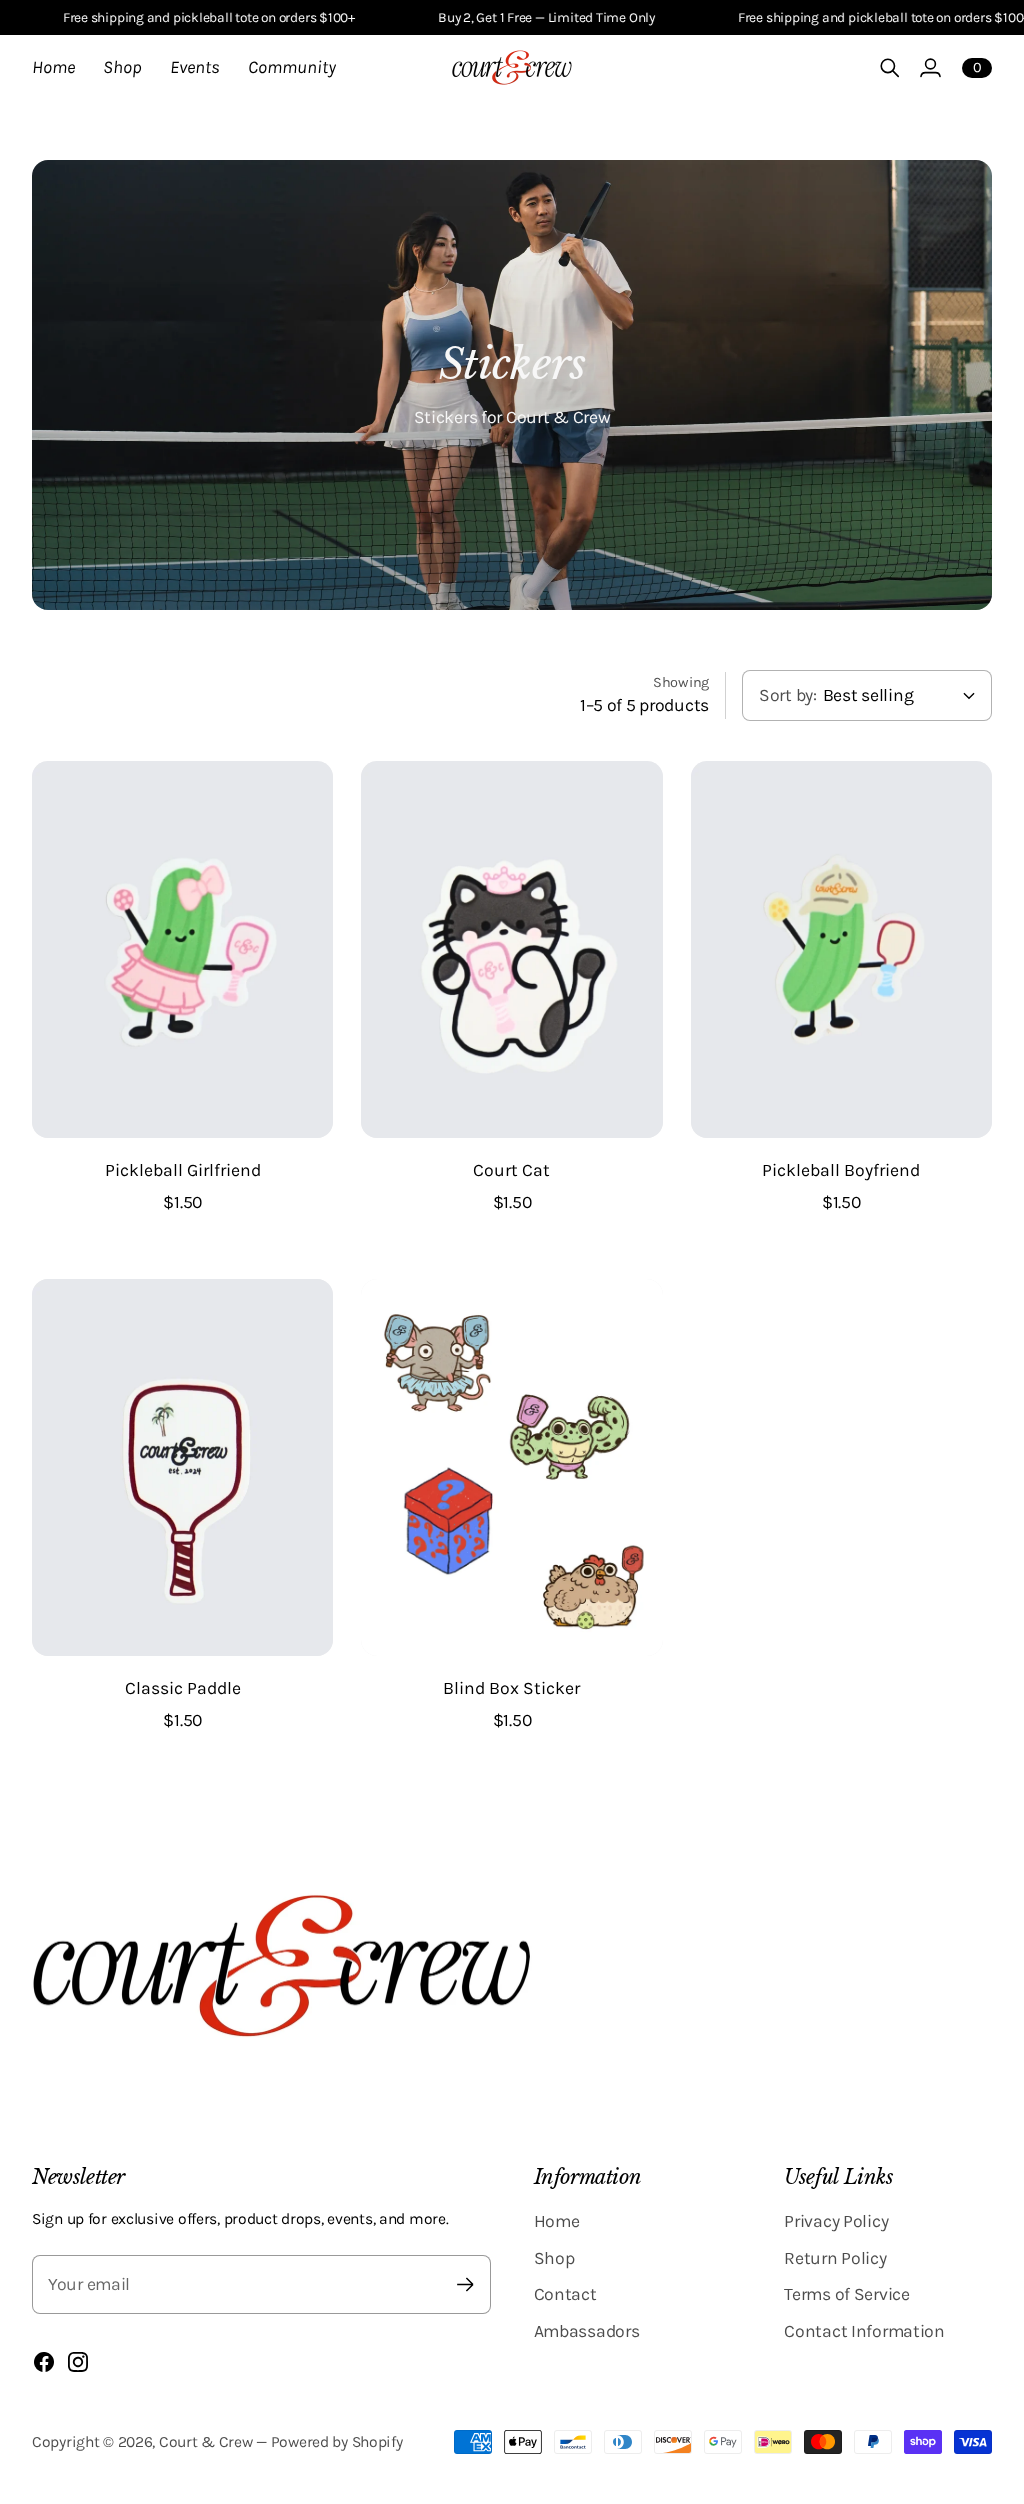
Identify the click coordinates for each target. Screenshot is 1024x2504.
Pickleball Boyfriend (841, 1170)
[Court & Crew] (512, 67)
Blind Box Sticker (511, 1688)
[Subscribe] (465, 2284)
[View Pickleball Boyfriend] (841, 949)
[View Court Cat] (511, 949)
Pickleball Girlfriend (183, 1170)
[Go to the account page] (930, 68)
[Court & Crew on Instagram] (78, 2362)
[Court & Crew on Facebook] (44, 2362)
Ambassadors (587, 2331)
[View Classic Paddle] (182, 1467)
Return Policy (835, 2258)
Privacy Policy (836, 2221)
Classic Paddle (183, 1688)
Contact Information (864, 2331)
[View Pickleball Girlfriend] (182, 949)
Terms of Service (846, 2294)
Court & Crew (206, 2442)
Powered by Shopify (337, 2442)
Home (557, 2221)
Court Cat (511, 1170)
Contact (565, 2294)
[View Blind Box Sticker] (511, 1467)
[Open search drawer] (890, 68)
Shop (554, 2258)
